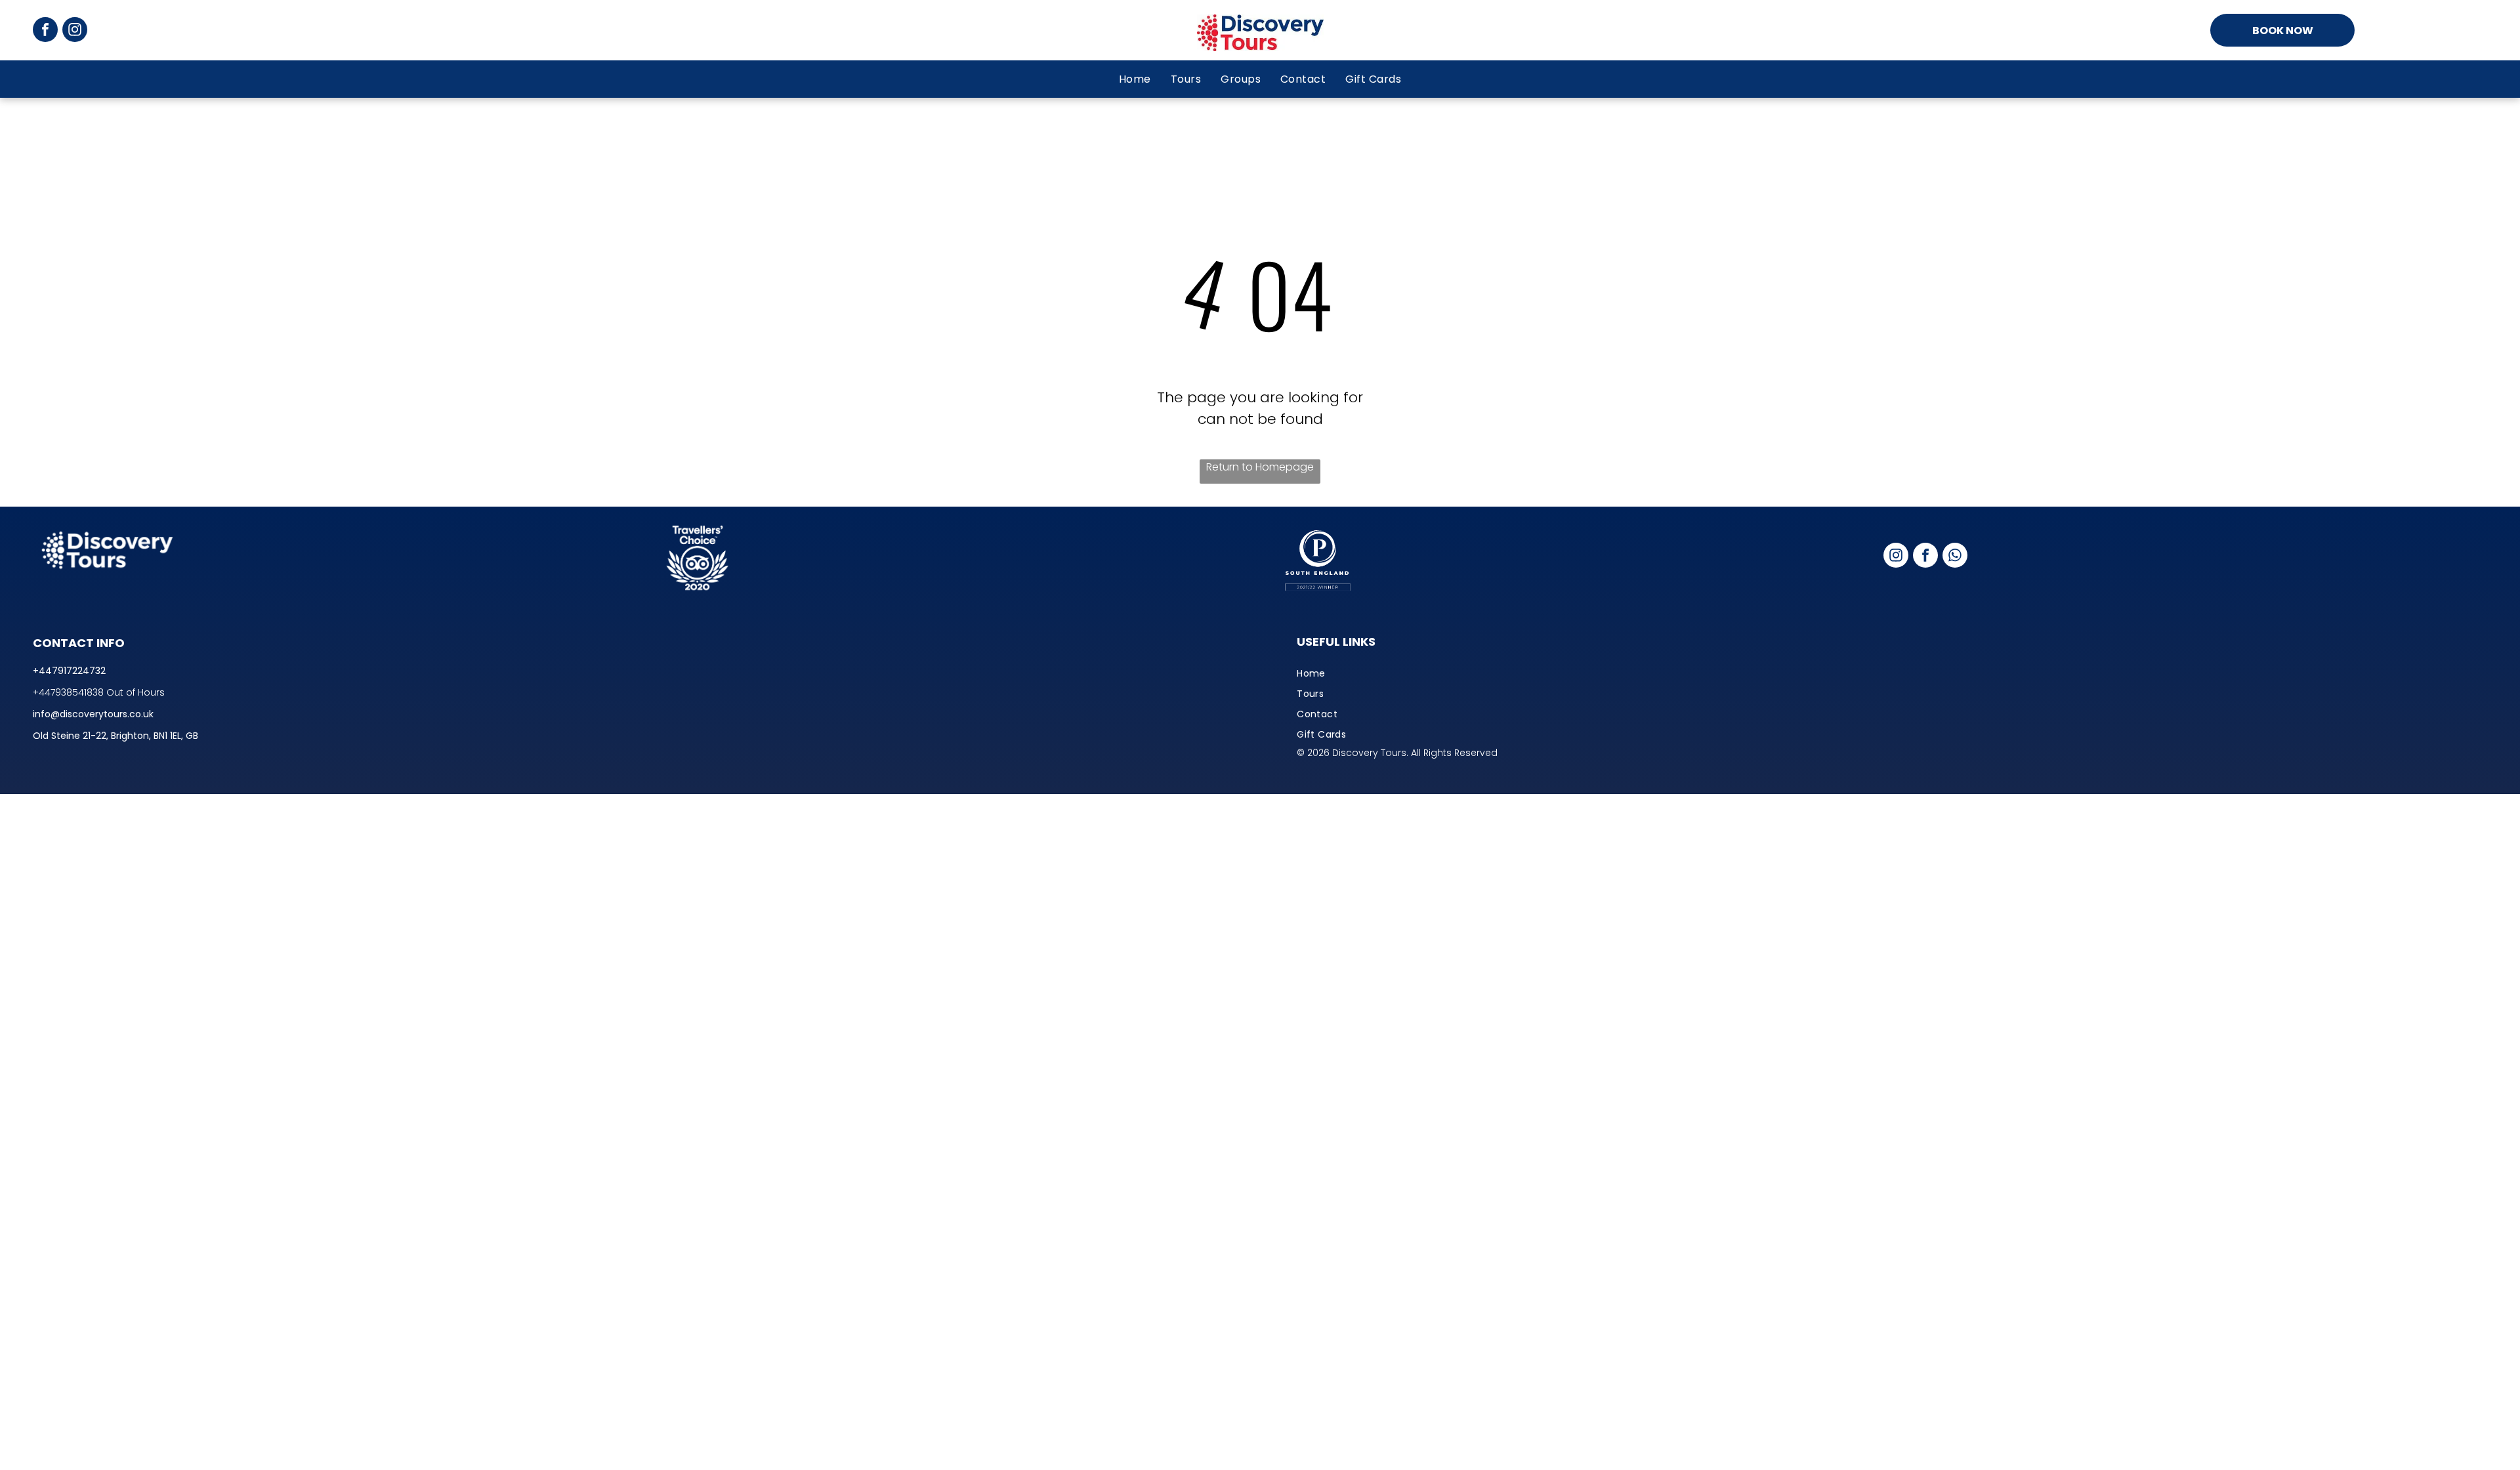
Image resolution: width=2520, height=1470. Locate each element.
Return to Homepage (1260, 467)
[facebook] (45, 31)
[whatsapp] (1955, 557)
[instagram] (75, 31)
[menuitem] (1135, 79)
